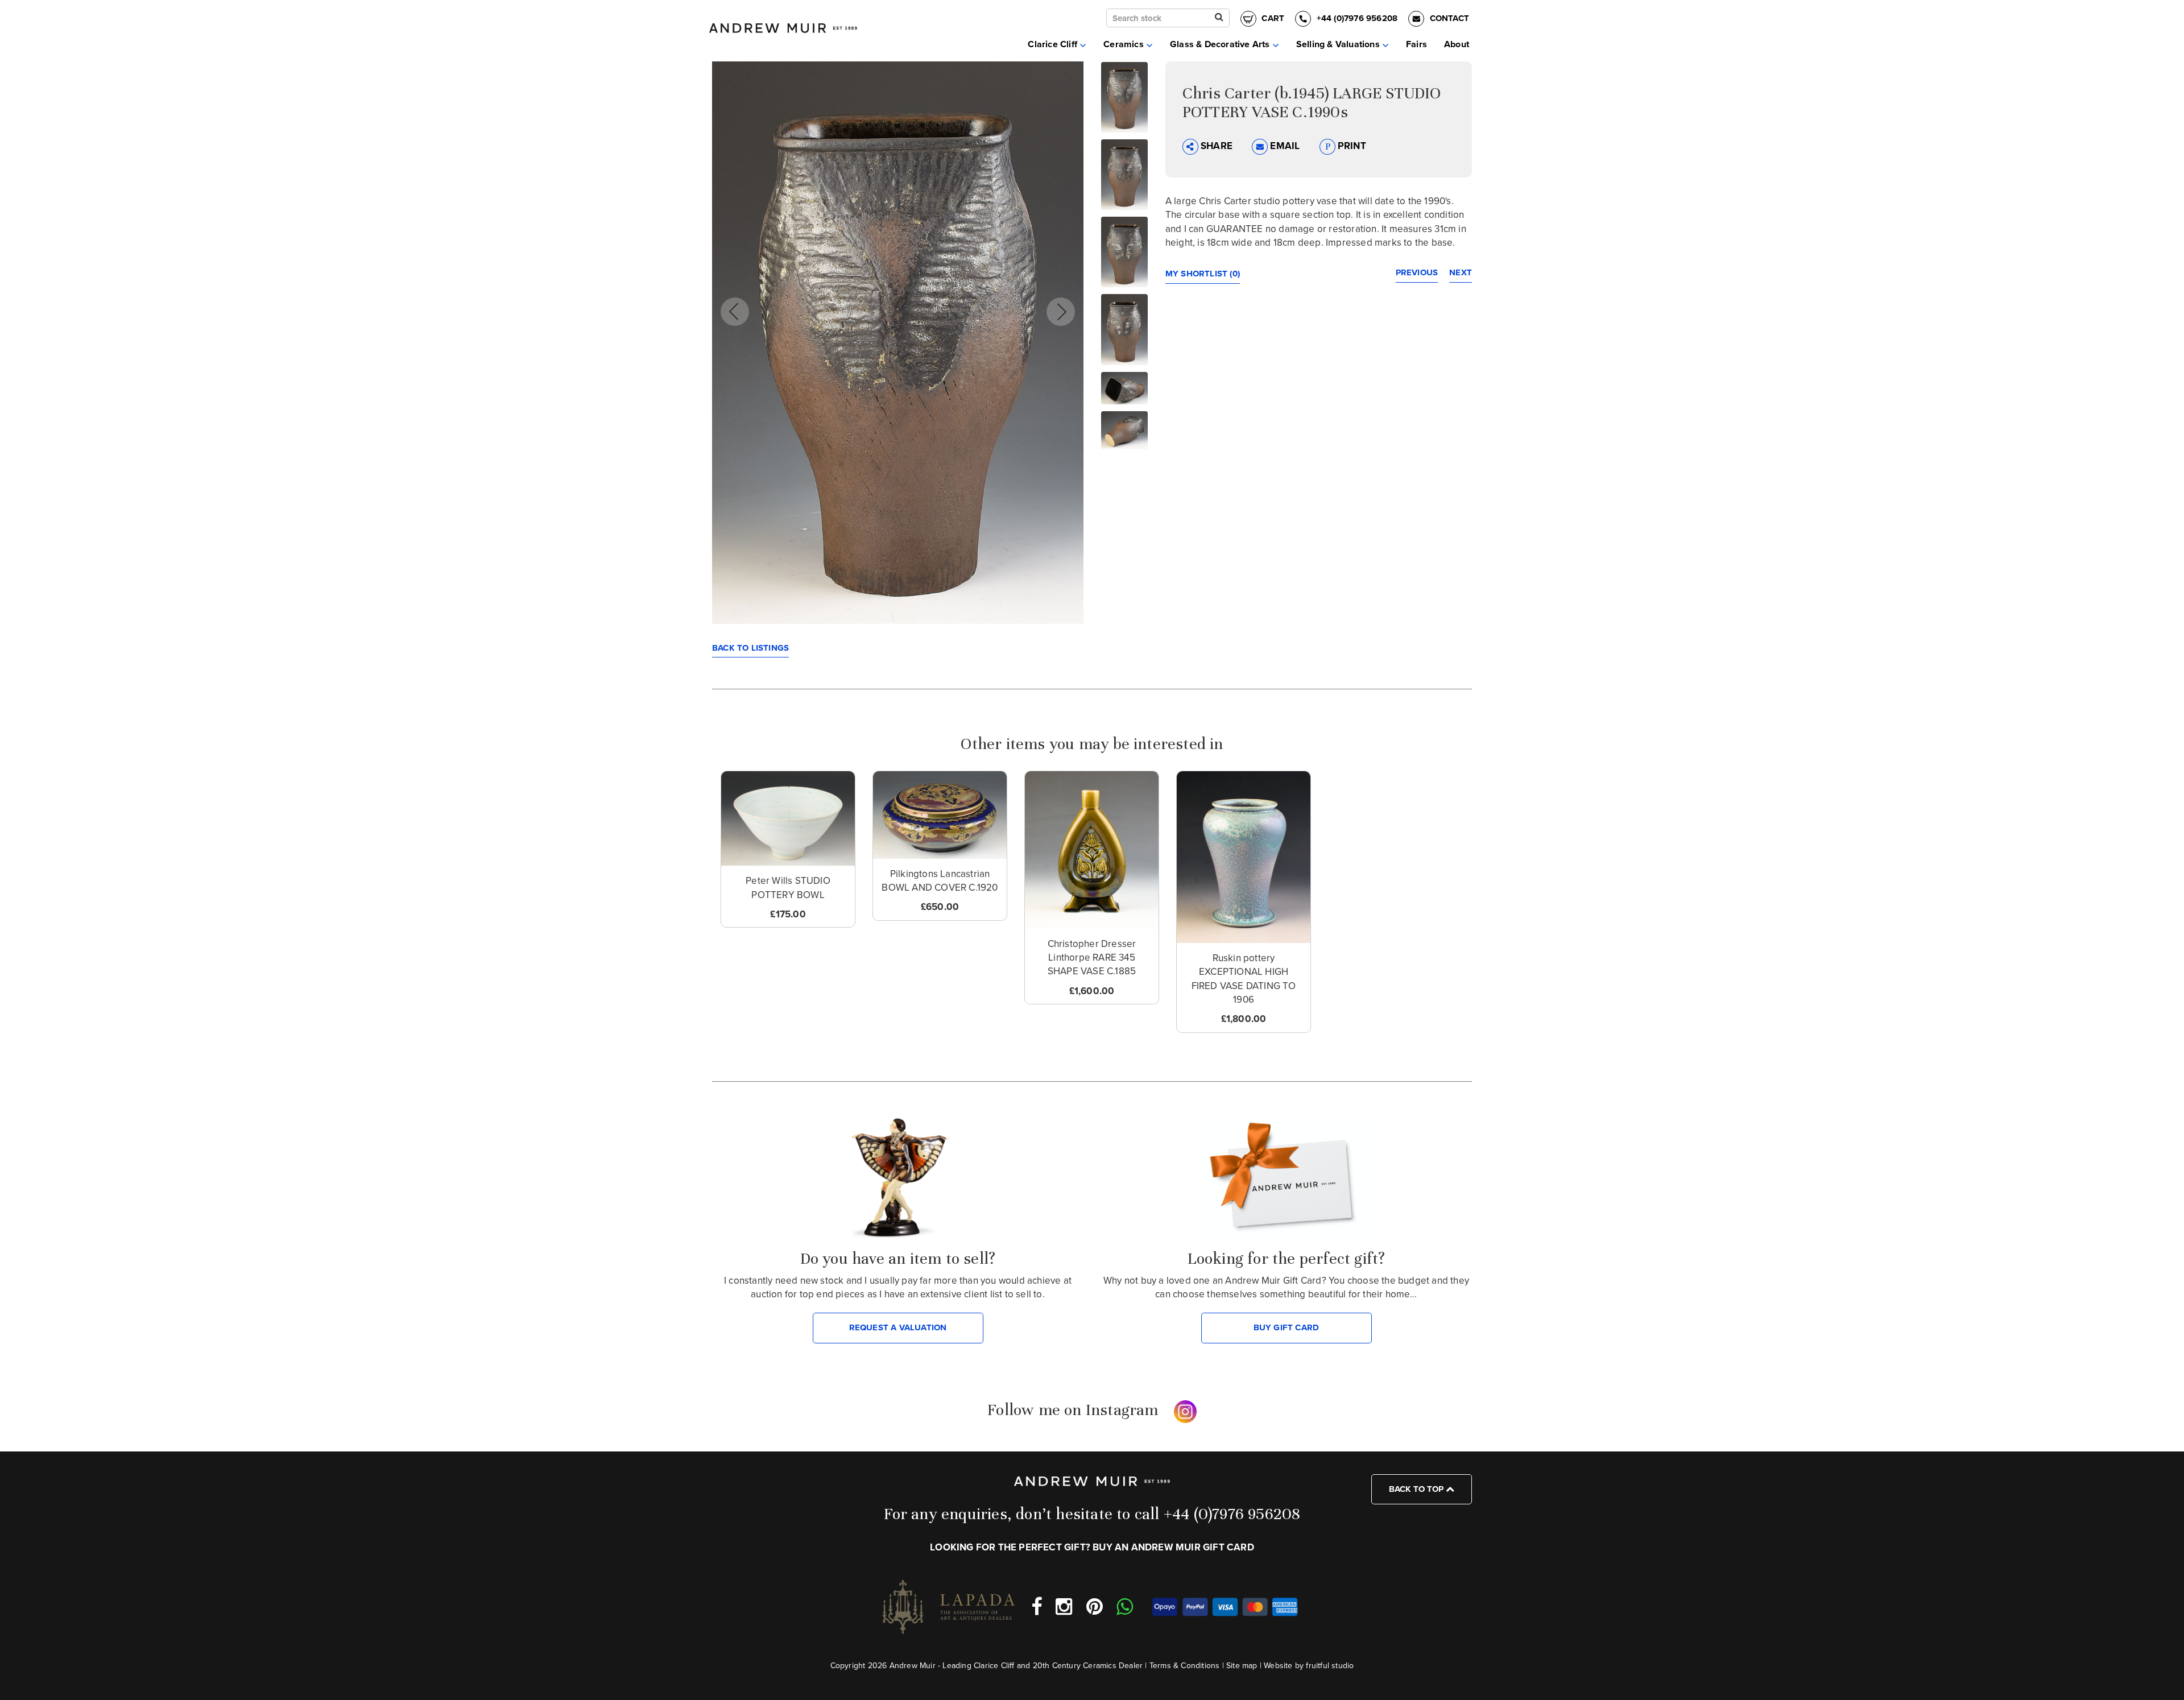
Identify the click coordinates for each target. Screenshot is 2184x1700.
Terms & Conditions (1185, 1666)
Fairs (1416, 44)
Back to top (1417, 1489)
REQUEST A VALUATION (898, 1327)
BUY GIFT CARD (1287, 1327)
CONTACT (1448, 18)
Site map (1242, 1666)
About (1457, 44)
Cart (1272, 18)
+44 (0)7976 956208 (1357, 18)
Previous (1417, 272)
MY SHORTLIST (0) (1203, 274)
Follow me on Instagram (1073, 1410)
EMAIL (1285, 146)
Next (1461, 272)
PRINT (1351, 146)
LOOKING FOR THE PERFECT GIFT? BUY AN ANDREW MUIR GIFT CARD (1092, 1547)
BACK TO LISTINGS (750, 648)
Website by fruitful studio (1309, 1666)
